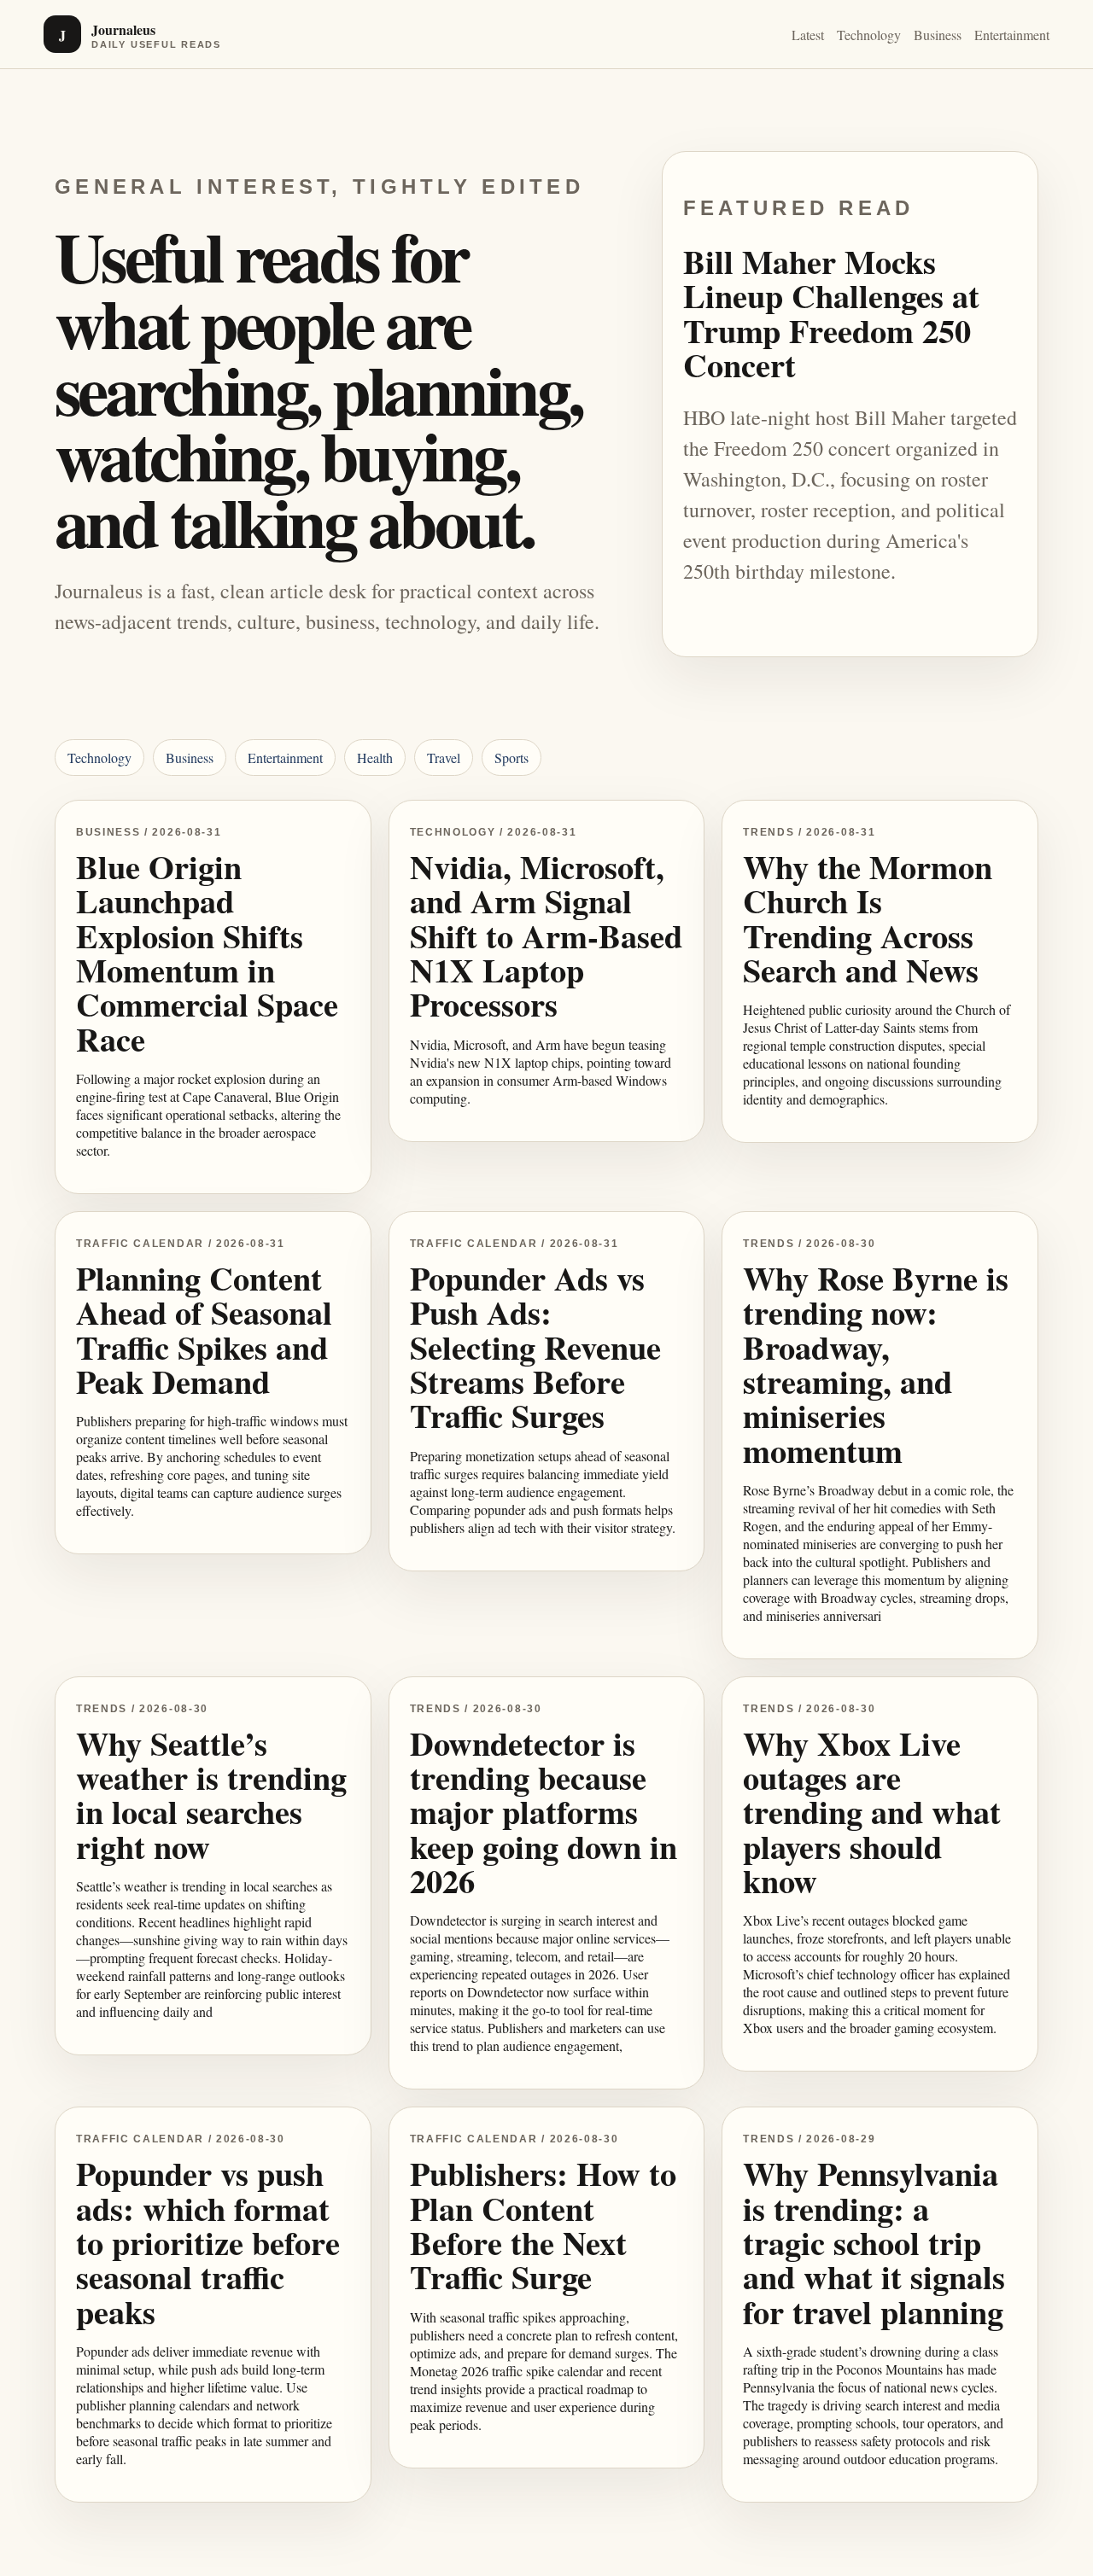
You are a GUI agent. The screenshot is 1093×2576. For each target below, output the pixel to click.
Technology (869, 35)
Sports (511, 758)
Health (375, 758)
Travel (444, 758)
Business (938, 35)
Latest (808, 35)
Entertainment (1012, 35)
